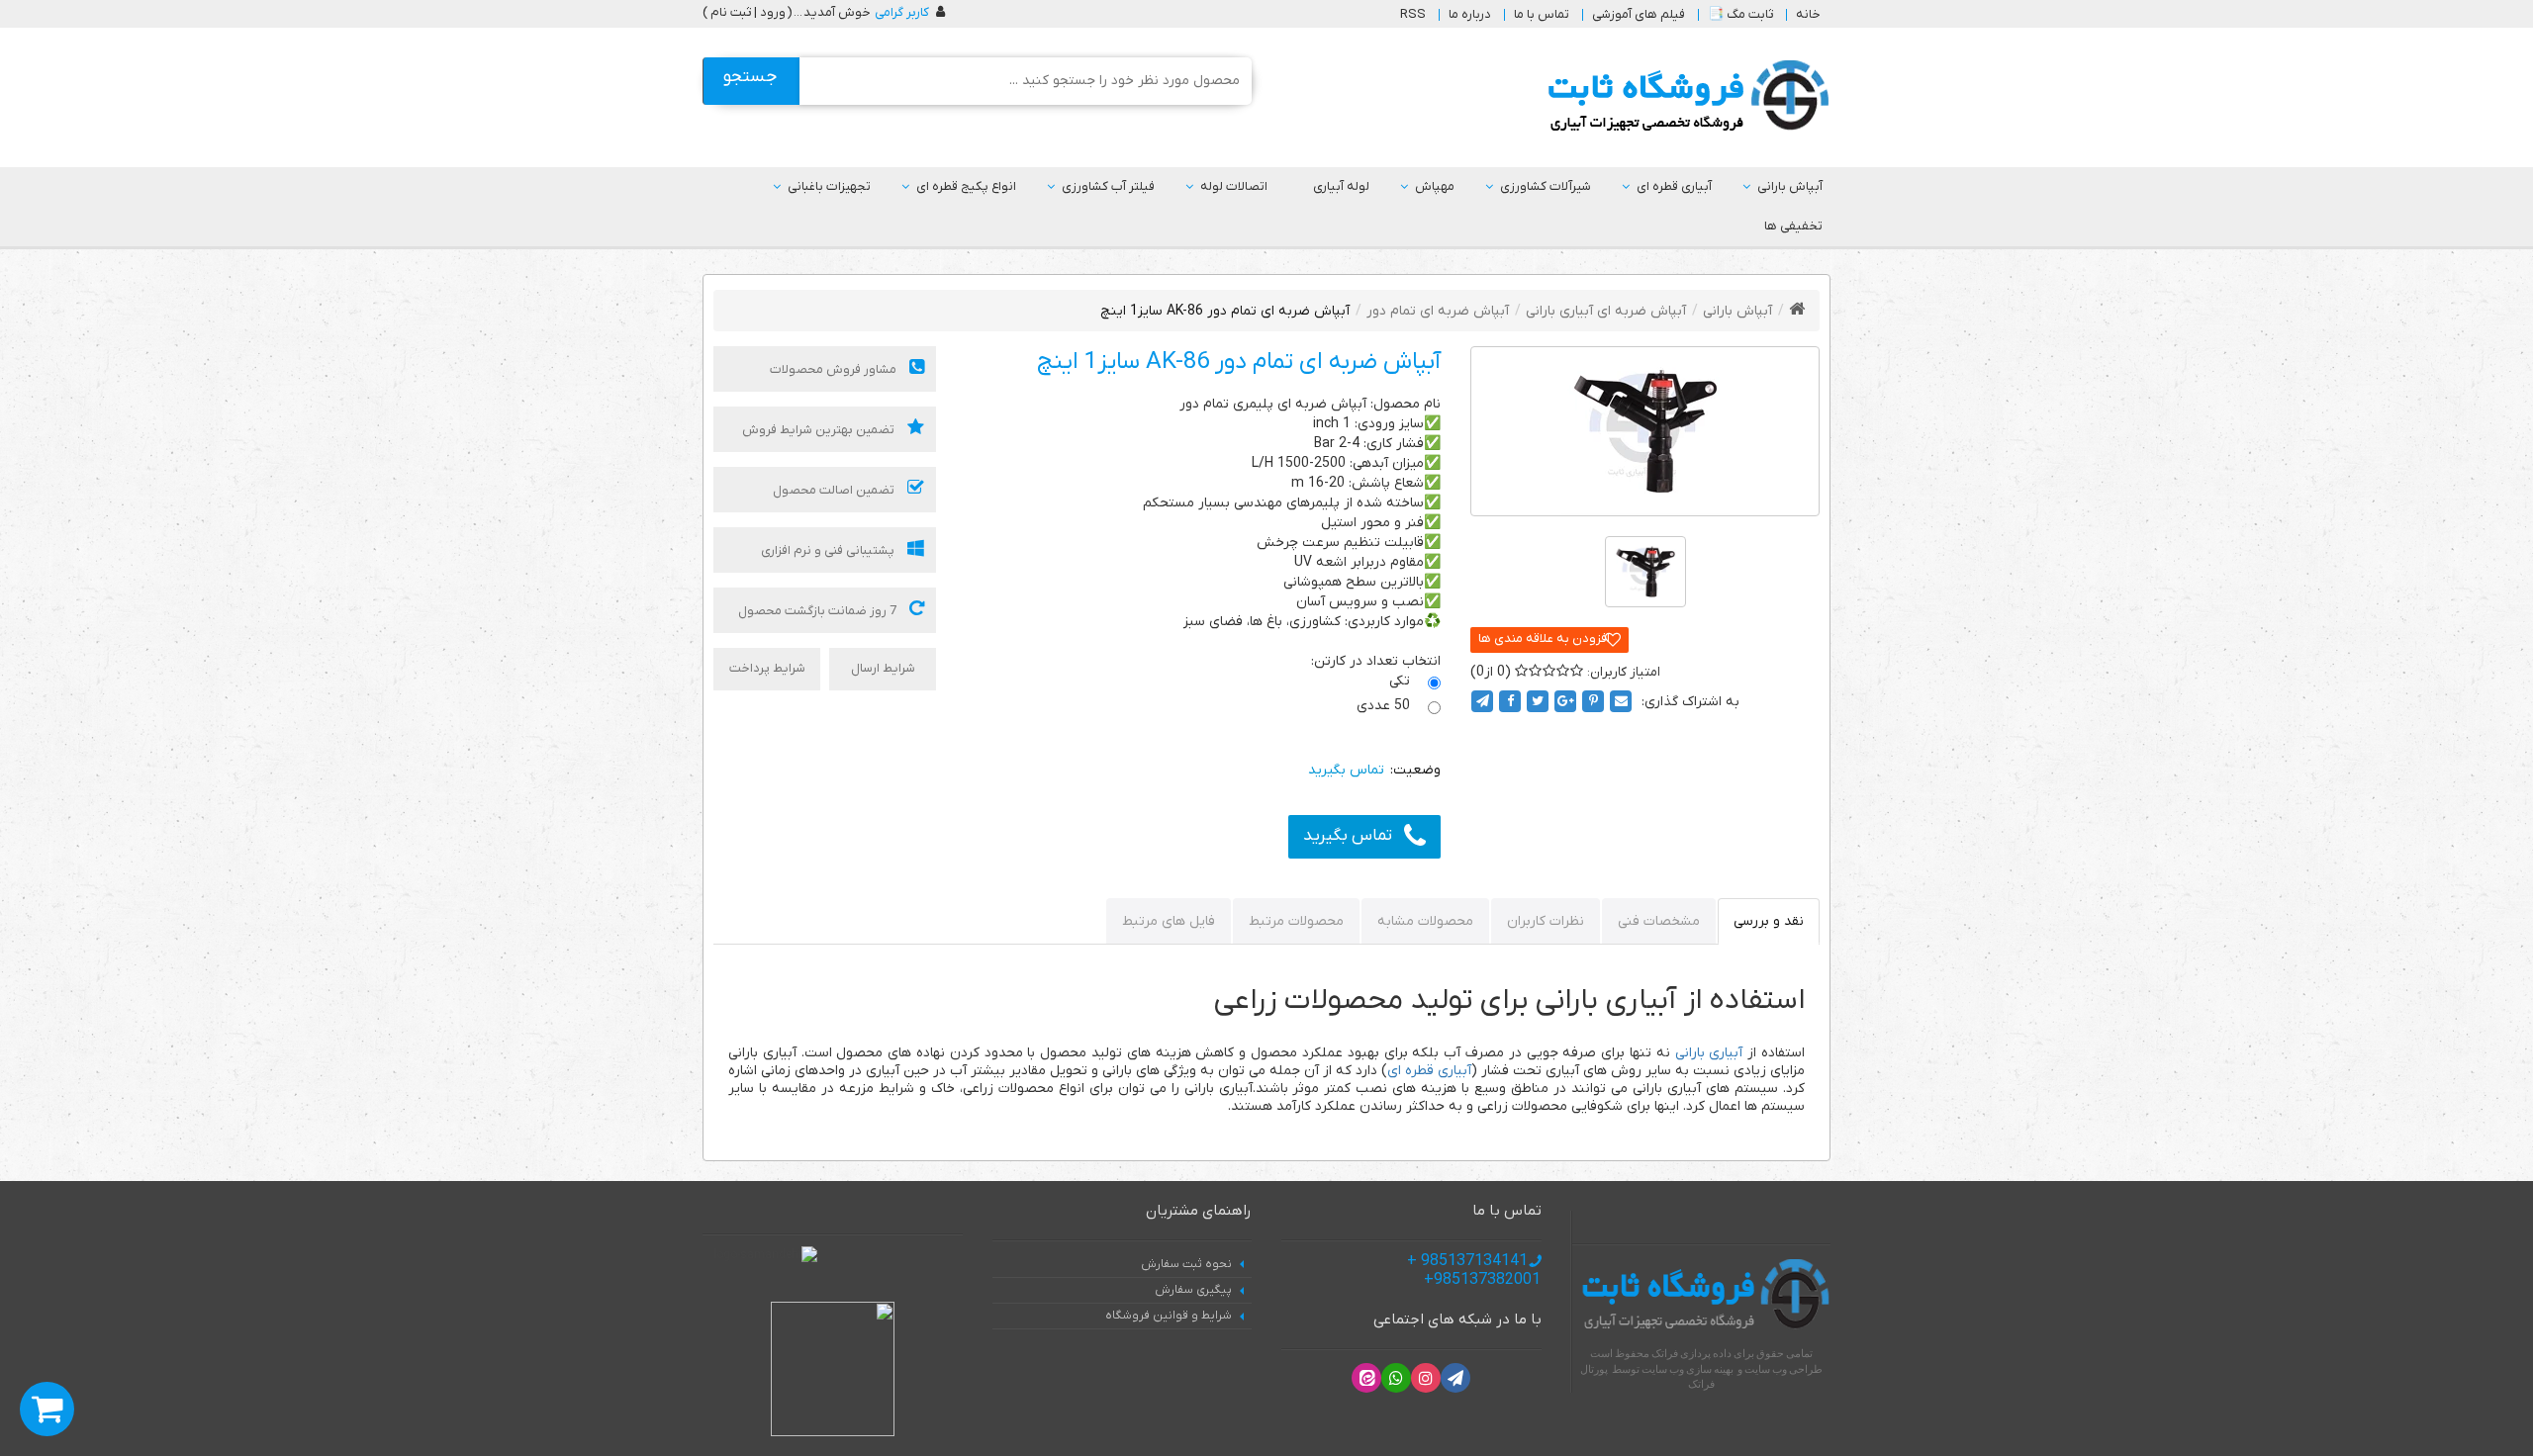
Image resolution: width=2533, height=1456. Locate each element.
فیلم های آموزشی (1639, 14)
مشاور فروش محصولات (835, 369)
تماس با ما (1542, 14)
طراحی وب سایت (1783, 1369)
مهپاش (1435, 186)
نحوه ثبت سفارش (1186, 1264)
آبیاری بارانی (1709, 1053)
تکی (1402, 681)
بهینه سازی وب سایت (1688, 1369)
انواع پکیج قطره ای (966, 186)
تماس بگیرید (1348, 836)
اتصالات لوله (1234, 186)
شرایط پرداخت (767, 668)
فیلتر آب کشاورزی (1108, 186)
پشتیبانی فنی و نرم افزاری (829, 550)
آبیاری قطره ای (1674, 186)
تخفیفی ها (1793, 226)
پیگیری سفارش (1193, 1290)
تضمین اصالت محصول (835, 490)
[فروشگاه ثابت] (1684, 96)
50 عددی (1385, 706)
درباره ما (1470, 14)
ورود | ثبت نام (748, 12)
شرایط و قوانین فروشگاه (1169, 1316)
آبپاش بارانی (1790, 186)
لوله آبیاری (1341, 186)
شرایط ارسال (883, 668)
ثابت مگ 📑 (1740, 14)
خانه (1808, 14)
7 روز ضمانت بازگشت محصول (819, 611)
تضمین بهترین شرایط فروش (820, 430)
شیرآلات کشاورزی (1546, 186)
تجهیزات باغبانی (829, 186)
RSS (1413, 14)
